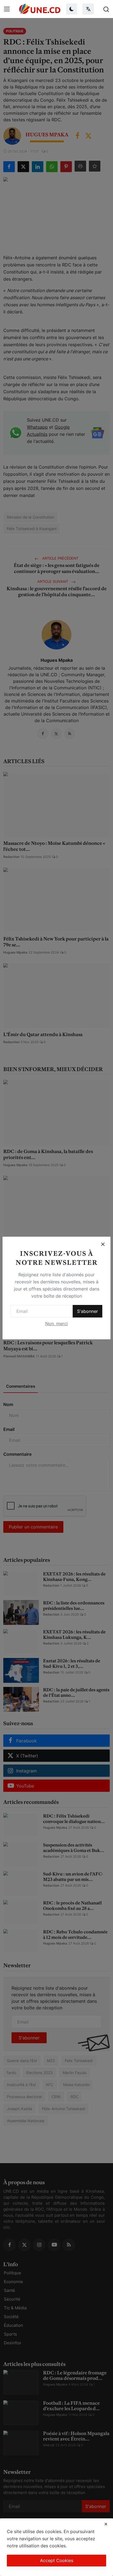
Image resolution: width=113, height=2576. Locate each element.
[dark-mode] (72, 9)
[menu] (7, 9)
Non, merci (56, 1324)
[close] (106, 2524)
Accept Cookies (57, 2560)
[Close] (103, 1244)
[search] (106, 9)
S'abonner (87, 1311)
